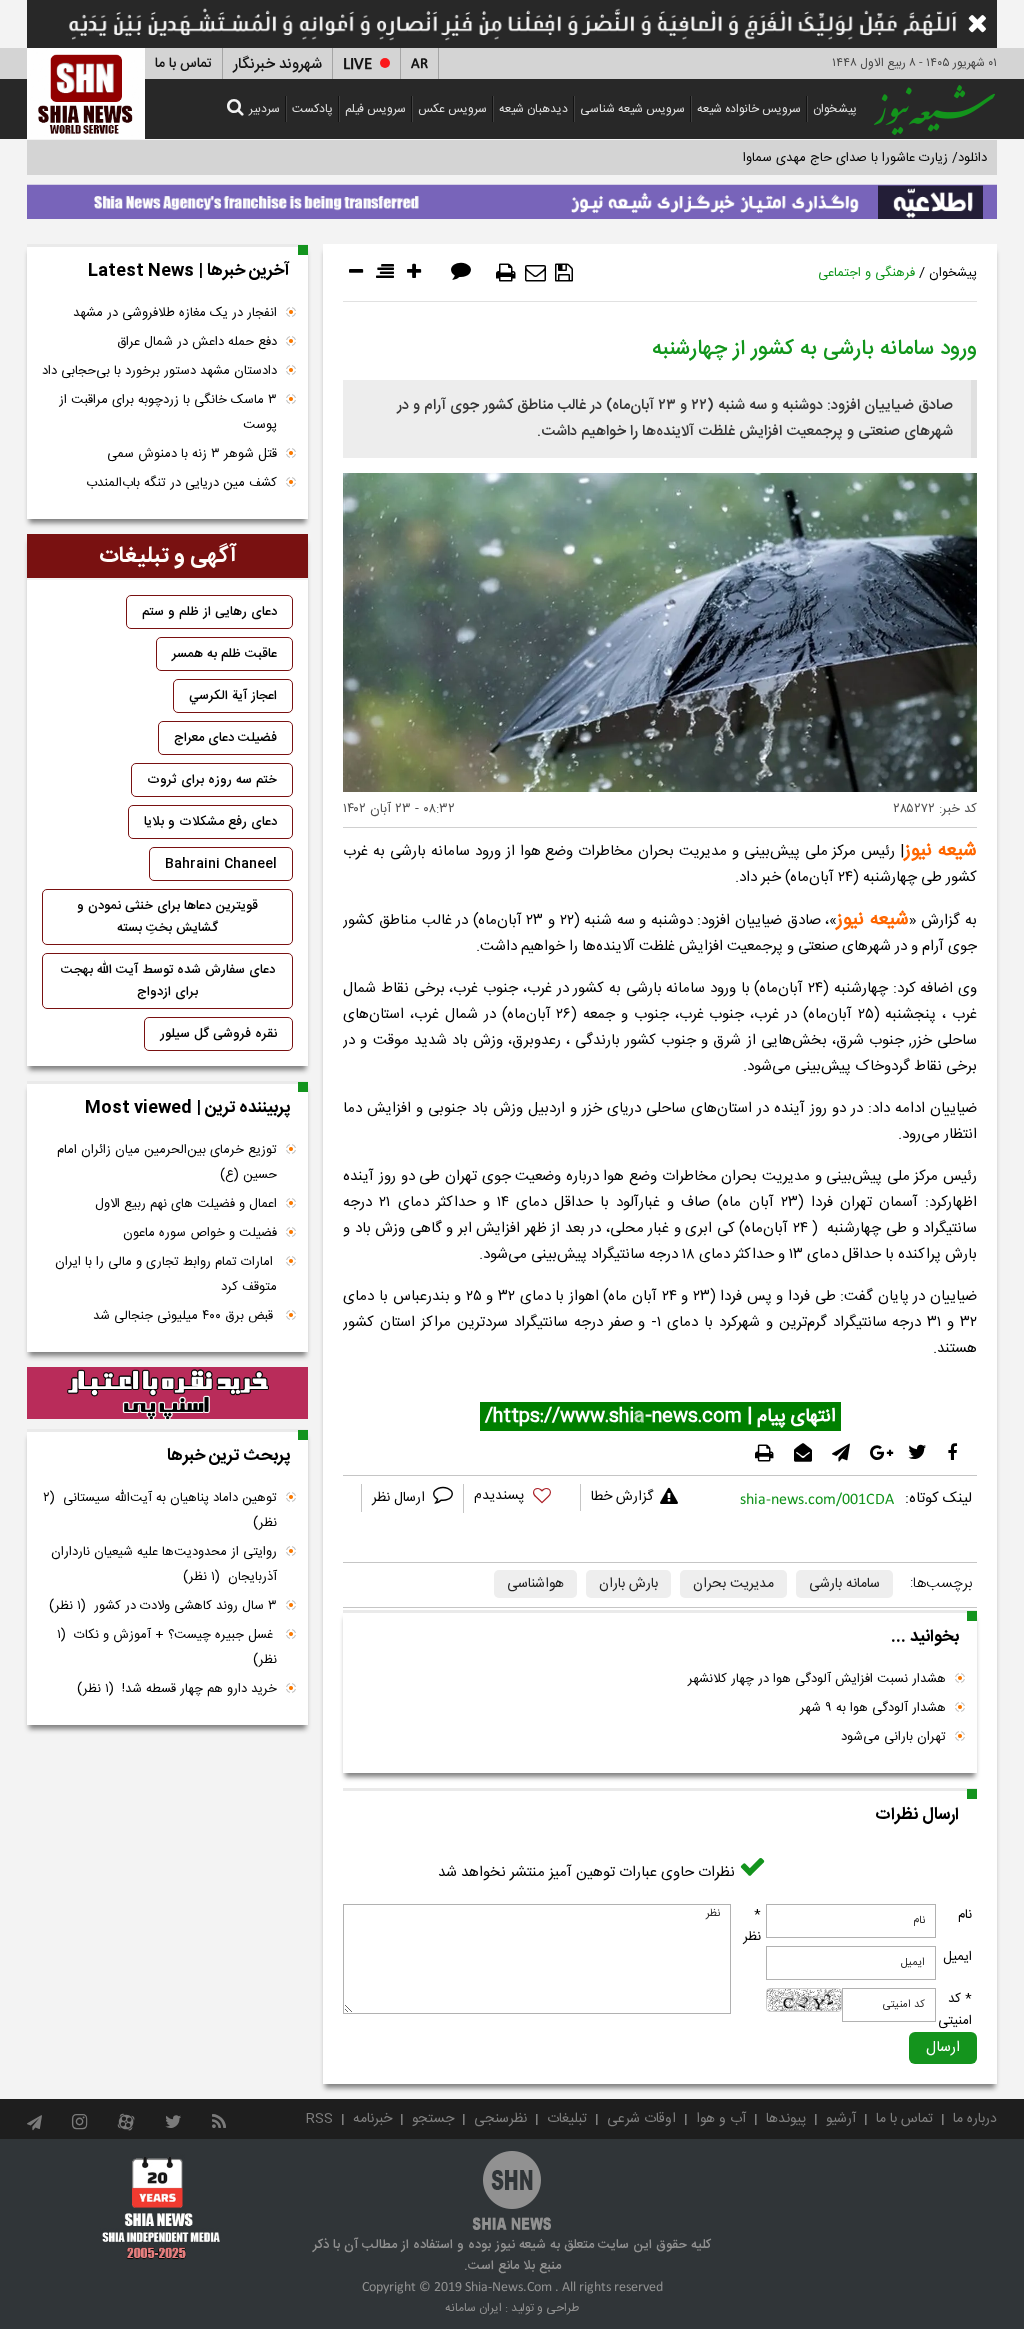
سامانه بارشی (844, 1584)
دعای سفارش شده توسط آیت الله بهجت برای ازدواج (168, 981)
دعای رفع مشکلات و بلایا (210, 822)
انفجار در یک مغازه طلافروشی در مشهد (175, 313)
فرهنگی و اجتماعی (866, 273)
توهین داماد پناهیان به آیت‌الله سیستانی (160, 1510)
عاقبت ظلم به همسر (224, 654)
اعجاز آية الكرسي (233, 696)
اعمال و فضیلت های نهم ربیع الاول (186, 1204)
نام (965, 1915)
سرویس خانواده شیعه (749, 109)
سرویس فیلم (375, 109)
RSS (319, 2119)
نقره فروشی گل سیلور (218, 1034)
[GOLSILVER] (167, 1393)
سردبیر (264, 109)
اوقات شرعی (641, 2119)
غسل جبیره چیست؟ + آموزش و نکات (167, 1647)
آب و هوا (721, 2119)
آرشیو (841, 2119)
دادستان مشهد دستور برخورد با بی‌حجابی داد (159, 371)
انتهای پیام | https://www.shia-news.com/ (660, 1417)
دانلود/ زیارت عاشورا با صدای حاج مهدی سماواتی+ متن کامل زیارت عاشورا (790, 158)
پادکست (312, 109)
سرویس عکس (452, 109)
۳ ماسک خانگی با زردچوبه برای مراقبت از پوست (168, 412)
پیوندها (786, 2119)
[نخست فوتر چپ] (161, 2208)
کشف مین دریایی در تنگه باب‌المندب (181, 483)
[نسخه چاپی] (506, 273)
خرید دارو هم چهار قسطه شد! (177, 1689)
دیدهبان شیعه (533, 109)
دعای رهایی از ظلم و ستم (209, 612)
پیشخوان (835, 109)
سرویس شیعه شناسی (632, 109)
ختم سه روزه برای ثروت (212, 780)
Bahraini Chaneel (221, 864)
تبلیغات (567, 2119)
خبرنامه (372, 2119)
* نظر (752, 1926)
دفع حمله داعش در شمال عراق (197, 342)
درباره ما (975, 2119)
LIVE (357, 64)
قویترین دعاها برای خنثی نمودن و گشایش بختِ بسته (167, 917)
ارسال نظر (400, 1498)
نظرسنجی (500, 2119)
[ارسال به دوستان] (535, 273)
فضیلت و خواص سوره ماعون (200, 1233)
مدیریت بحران (733, 1584)
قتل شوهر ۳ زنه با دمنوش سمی (192, 454)
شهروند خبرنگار (277, 64)
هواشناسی (535, 1584)
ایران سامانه (473, 2308)
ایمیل (957, 1957)
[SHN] (86, 93)
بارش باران (628, 1584)
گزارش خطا (622, 1497)
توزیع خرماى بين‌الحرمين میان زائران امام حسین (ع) (167, 1162)
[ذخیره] (564, 273)
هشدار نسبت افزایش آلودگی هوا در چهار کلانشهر (817, 1679)
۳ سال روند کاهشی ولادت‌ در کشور (163, 1606)
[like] (522, 1498)
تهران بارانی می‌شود (893, 1737)
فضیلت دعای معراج (225, 738)
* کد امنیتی (955, 2010)
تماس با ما (183, 64)
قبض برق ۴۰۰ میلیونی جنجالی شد (185, 1316)
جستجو (433, 2119)
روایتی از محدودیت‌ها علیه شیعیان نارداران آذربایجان (164, 1564)
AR (419, 64)
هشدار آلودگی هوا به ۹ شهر (873, 1708)
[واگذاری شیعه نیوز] (512, 197)
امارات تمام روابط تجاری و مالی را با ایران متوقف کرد (166, 1274)
